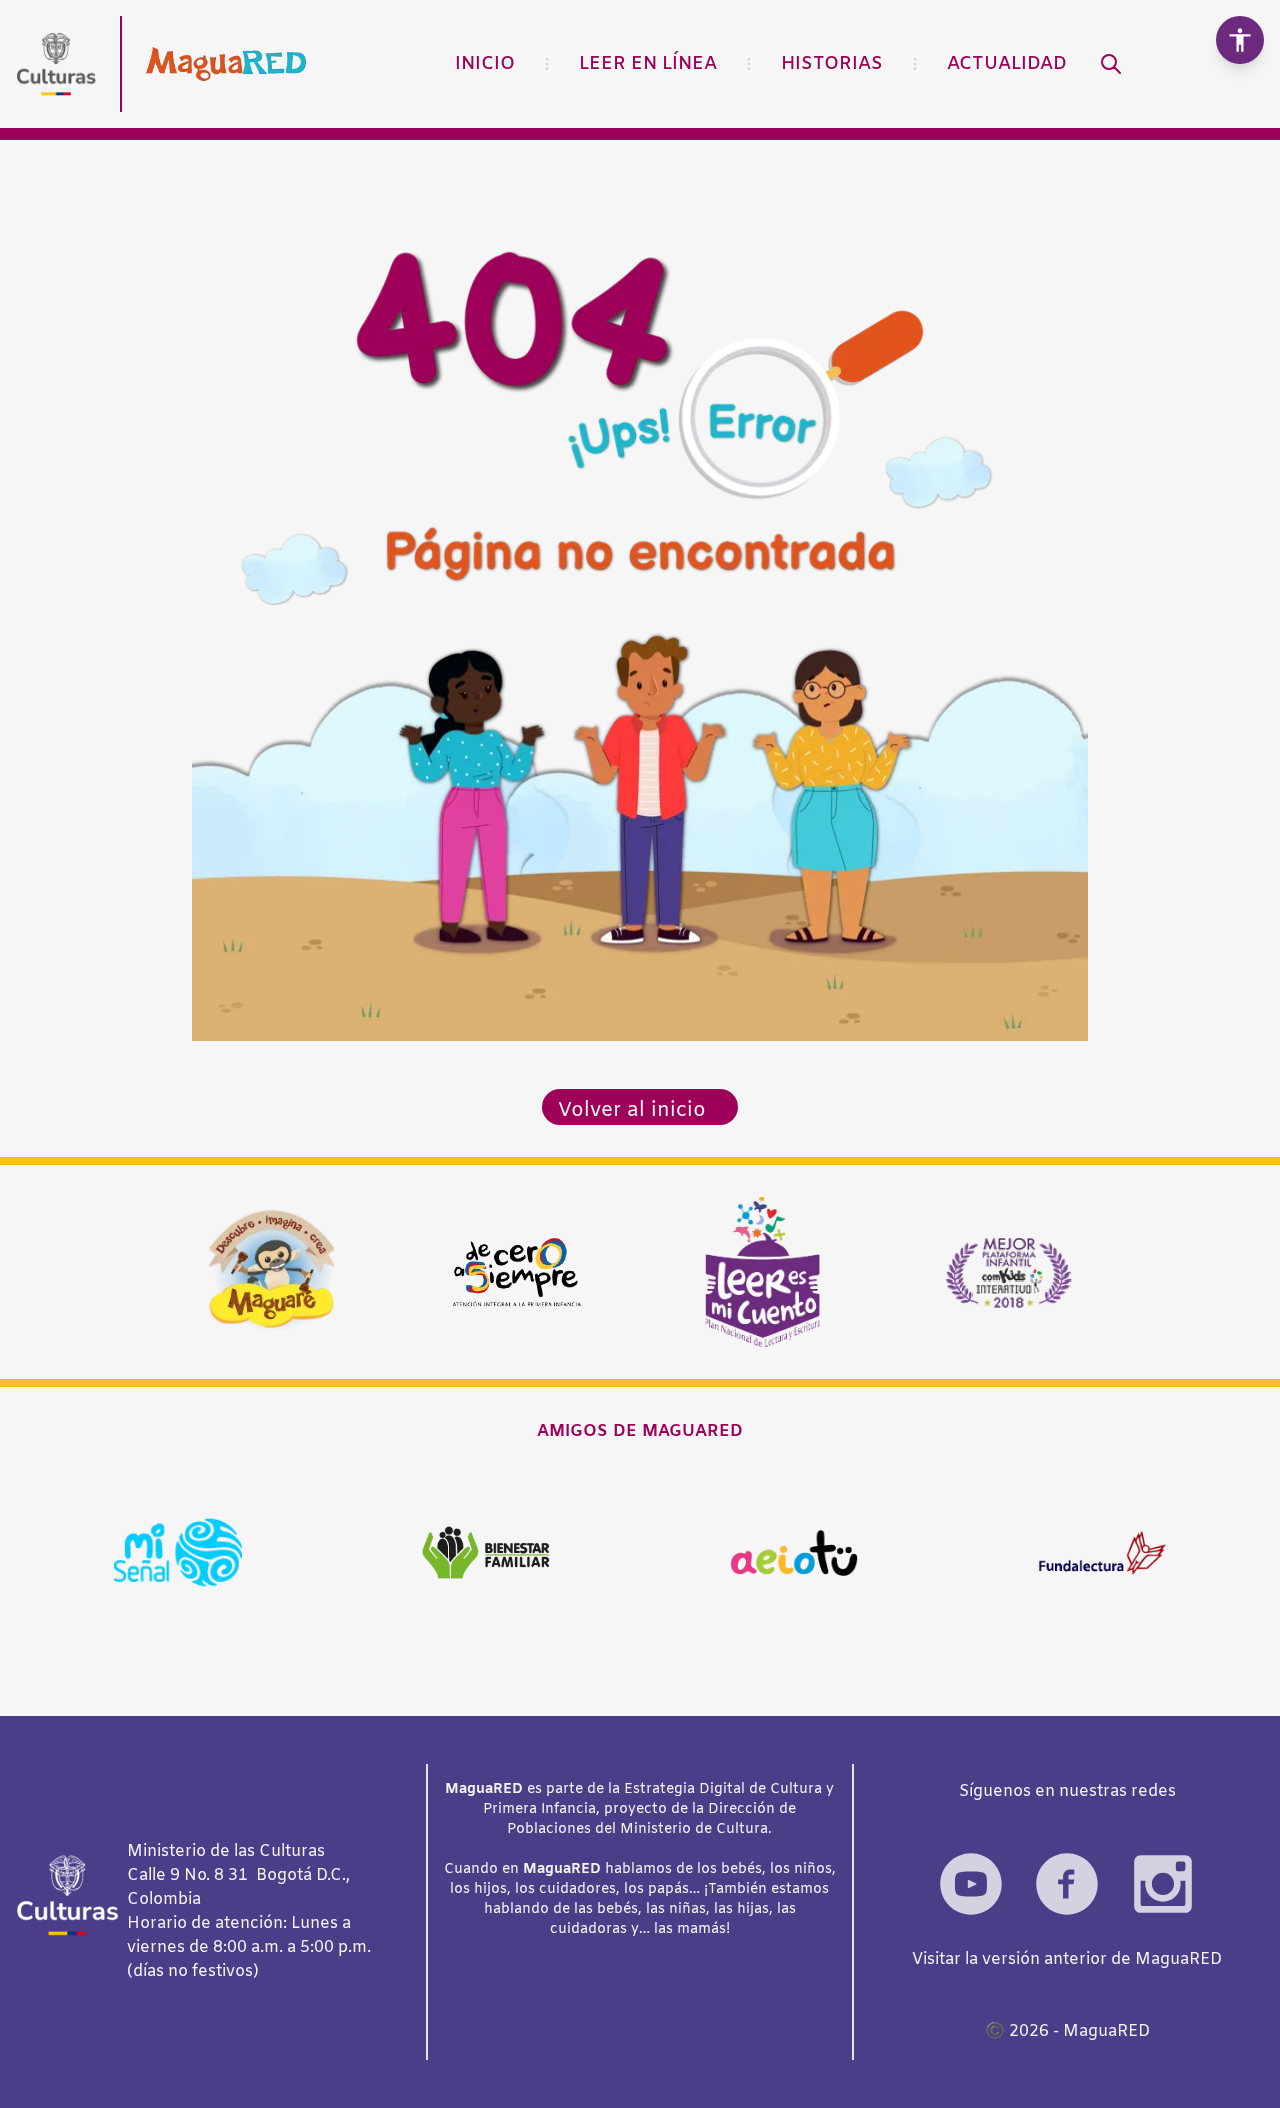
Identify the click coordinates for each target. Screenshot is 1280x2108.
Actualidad (1007, 64)
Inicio (485, 64)
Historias (832, 64)
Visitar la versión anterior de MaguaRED (1067, 1959)
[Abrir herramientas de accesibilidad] (1240, 40)
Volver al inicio (632, 1110)
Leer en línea (648, 64)
